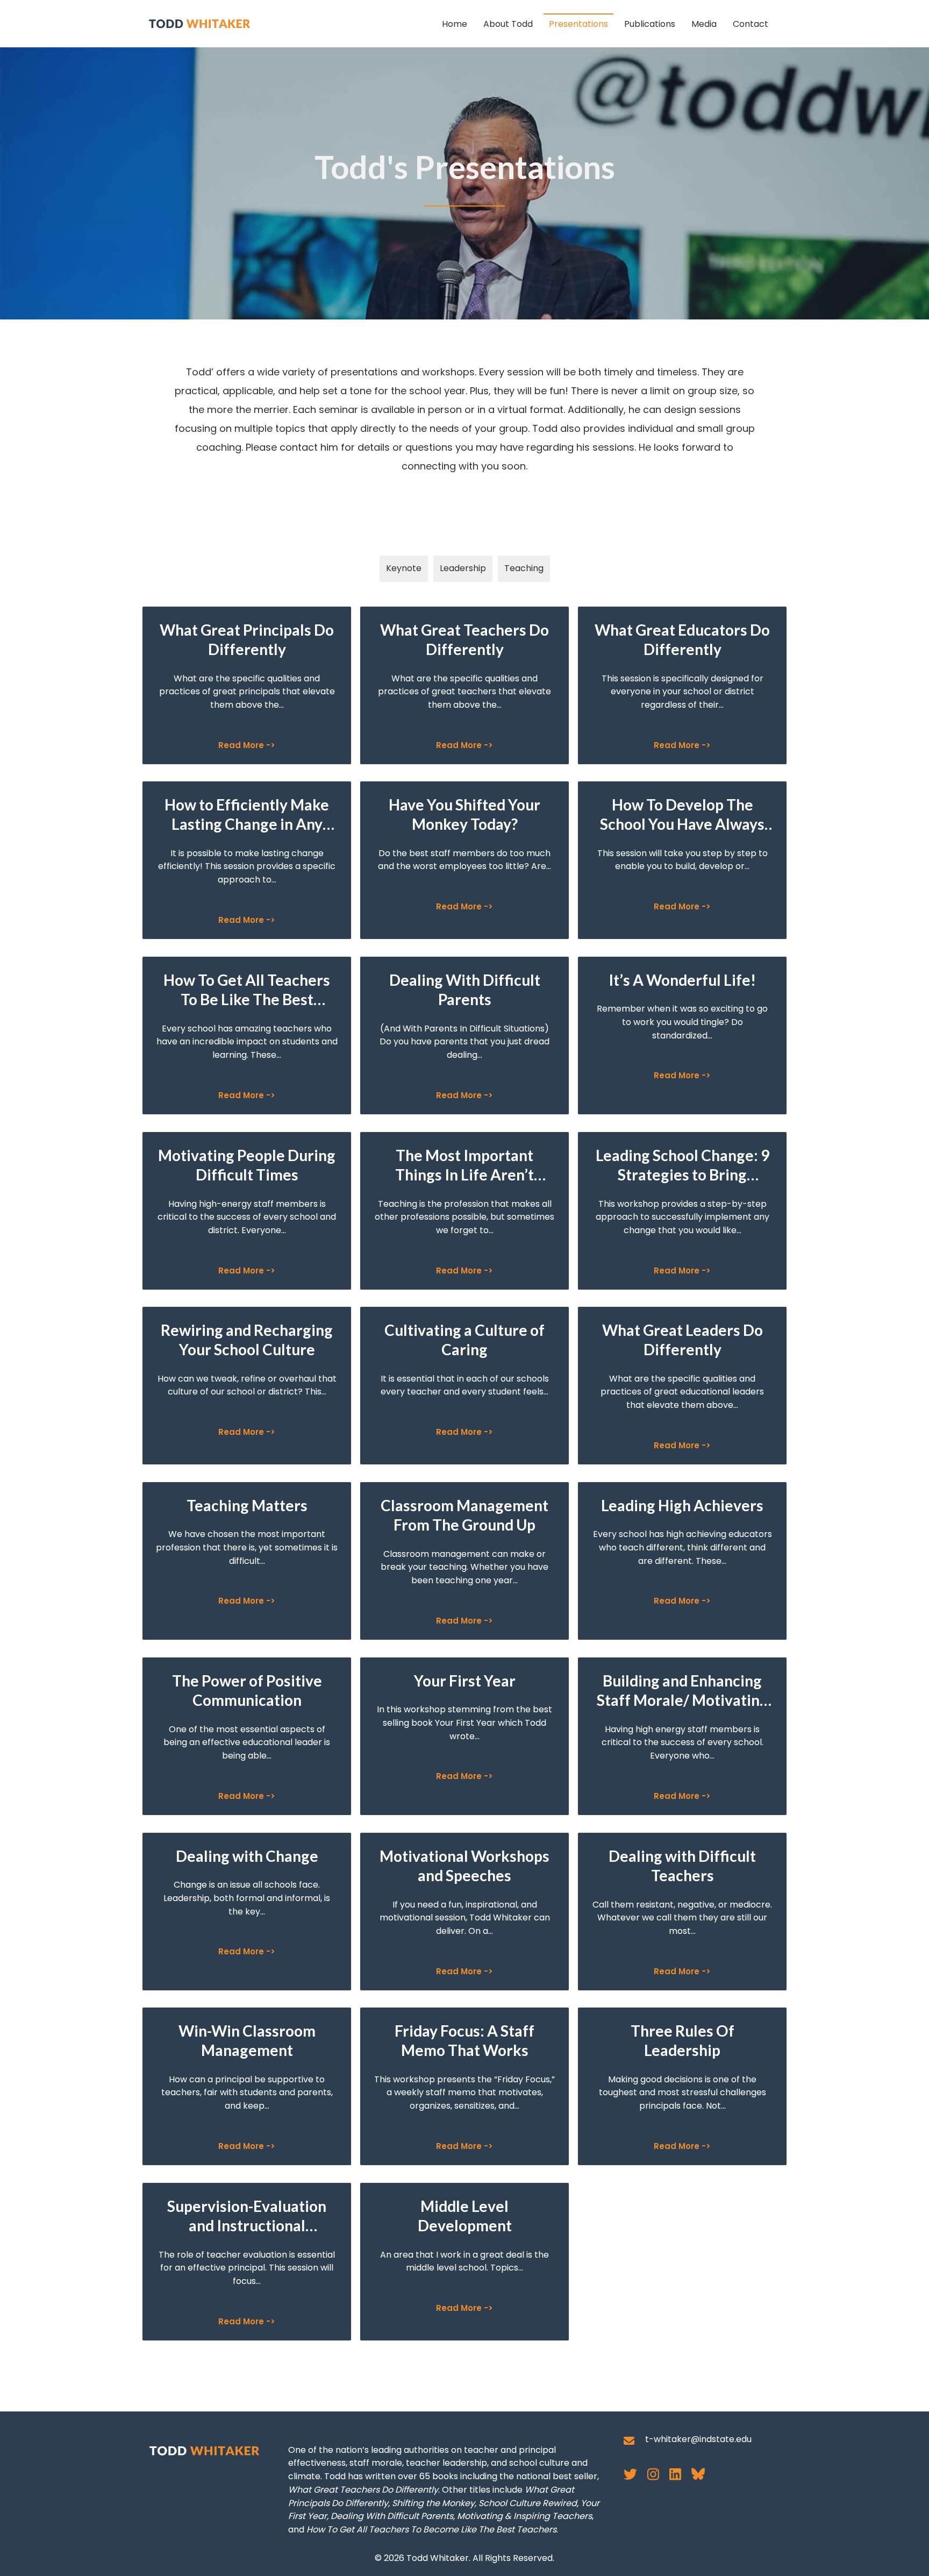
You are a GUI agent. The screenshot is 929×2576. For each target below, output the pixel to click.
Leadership (463, 568)
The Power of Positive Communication (247, 1691)
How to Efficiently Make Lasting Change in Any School (247, 815)
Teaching (524, 568)
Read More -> (247, 745)
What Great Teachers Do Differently (464, 640)
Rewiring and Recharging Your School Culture (247, 1340)
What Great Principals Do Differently (247, 640)
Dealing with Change (247, 1856)
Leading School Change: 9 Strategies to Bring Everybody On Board (683, 1165)
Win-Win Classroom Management (247, 2041)
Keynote (404, 568)
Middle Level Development (465, 2216)
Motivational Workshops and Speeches (464, 1866)
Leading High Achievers (682, 1505)
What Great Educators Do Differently (682, 640)
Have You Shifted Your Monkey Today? (464, 814)
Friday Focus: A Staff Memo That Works (464, 2041)
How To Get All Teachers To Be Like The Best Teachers (247, 990)
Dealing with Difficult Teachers (682, 1866)
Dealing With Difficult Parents (465, 990)
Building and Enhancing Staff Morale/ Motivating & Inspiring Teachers (683, 1691)
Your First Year (465, 1681)
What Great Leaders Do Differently (683, 1340)
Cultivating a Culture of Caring (464, 1340)
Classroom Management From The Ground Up (464, 1515)
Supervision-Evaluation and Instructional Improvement (247, 2216)
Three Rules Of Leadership (683, 2041)
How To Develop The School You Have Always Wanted (682, 815)
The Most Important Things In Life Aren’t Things (464, 1165)
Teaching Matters (247, 1505)
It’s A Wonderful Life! (682, 980)
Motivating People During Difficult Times (247, 1165)
